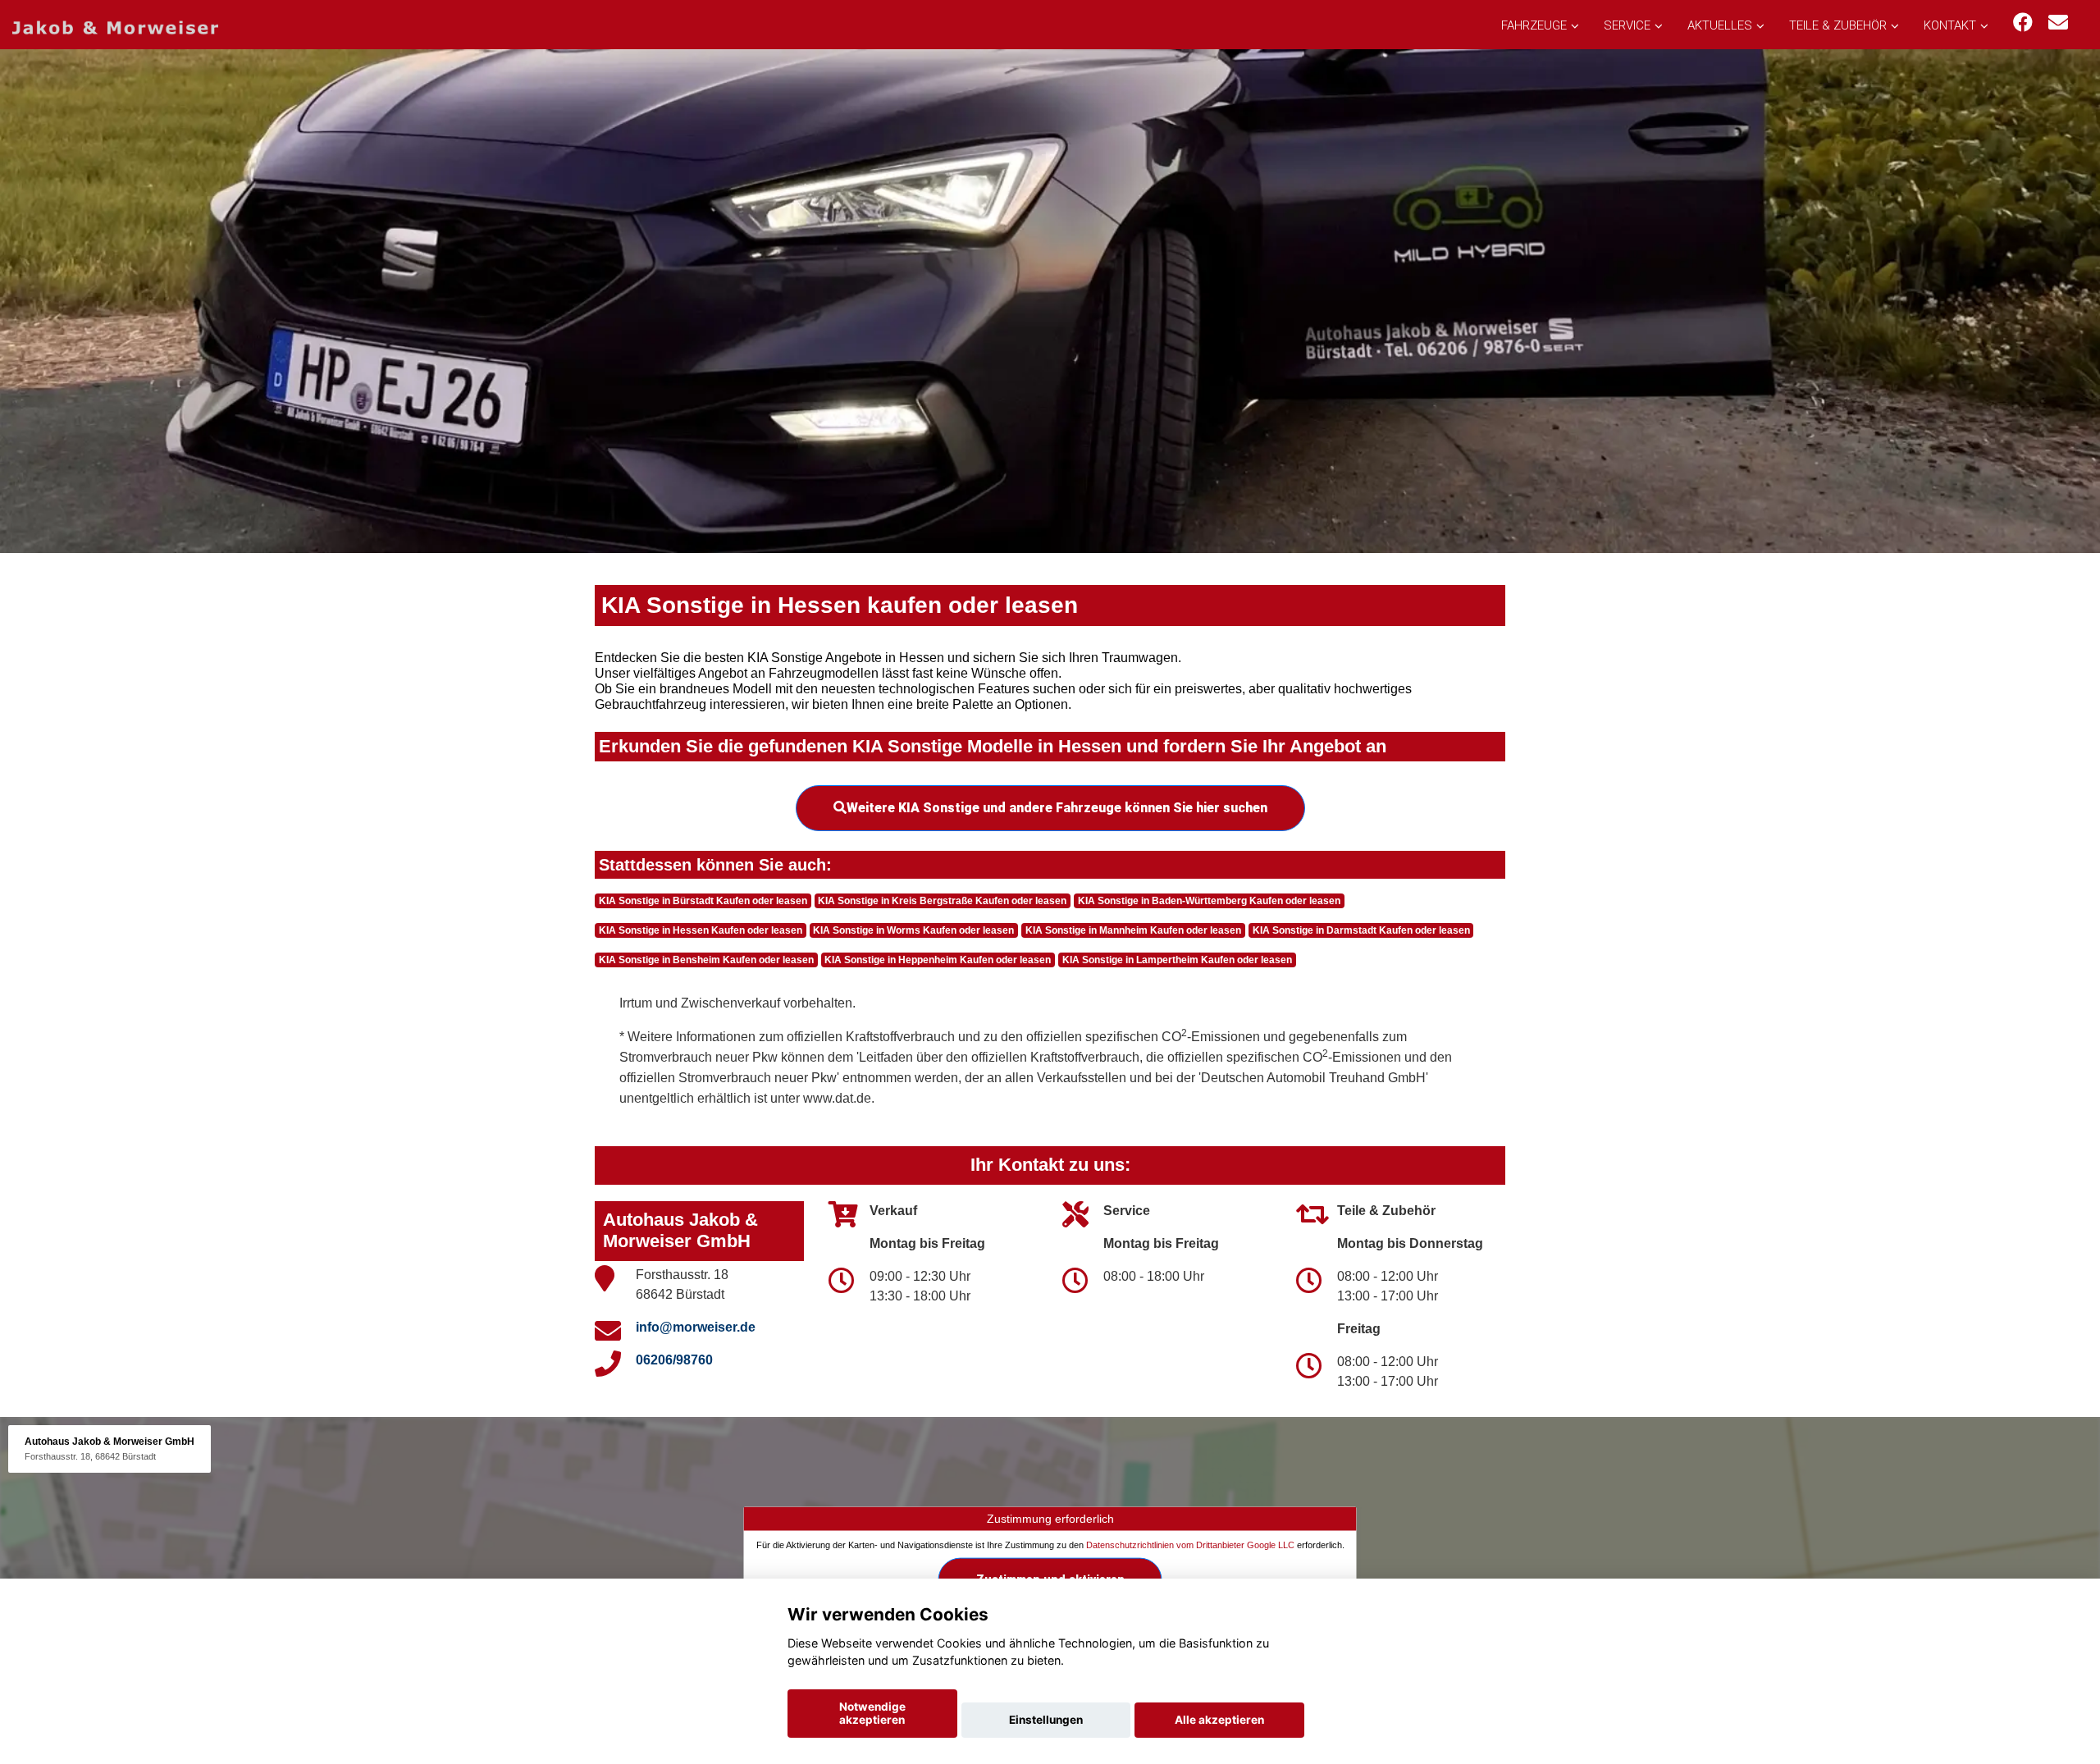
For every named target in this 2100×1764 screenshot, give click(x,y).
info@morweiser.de (696, 1327)
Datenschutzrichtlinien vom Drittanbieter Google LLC (1190, 1544)
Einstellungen (1046, 1720)
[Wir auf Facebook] (2023, 23)
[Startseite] (115, 27)
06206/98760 (674, 1360)
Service (1627, 25)
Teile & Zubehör (1838, 25)
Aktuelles (1720, 25)
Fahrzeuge (1534, 25)
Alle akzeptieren (1219, 1720)
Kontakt (1950, 25)
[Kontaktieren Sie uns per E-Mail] (2058, 23)
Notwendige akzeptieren (872, 1713)
